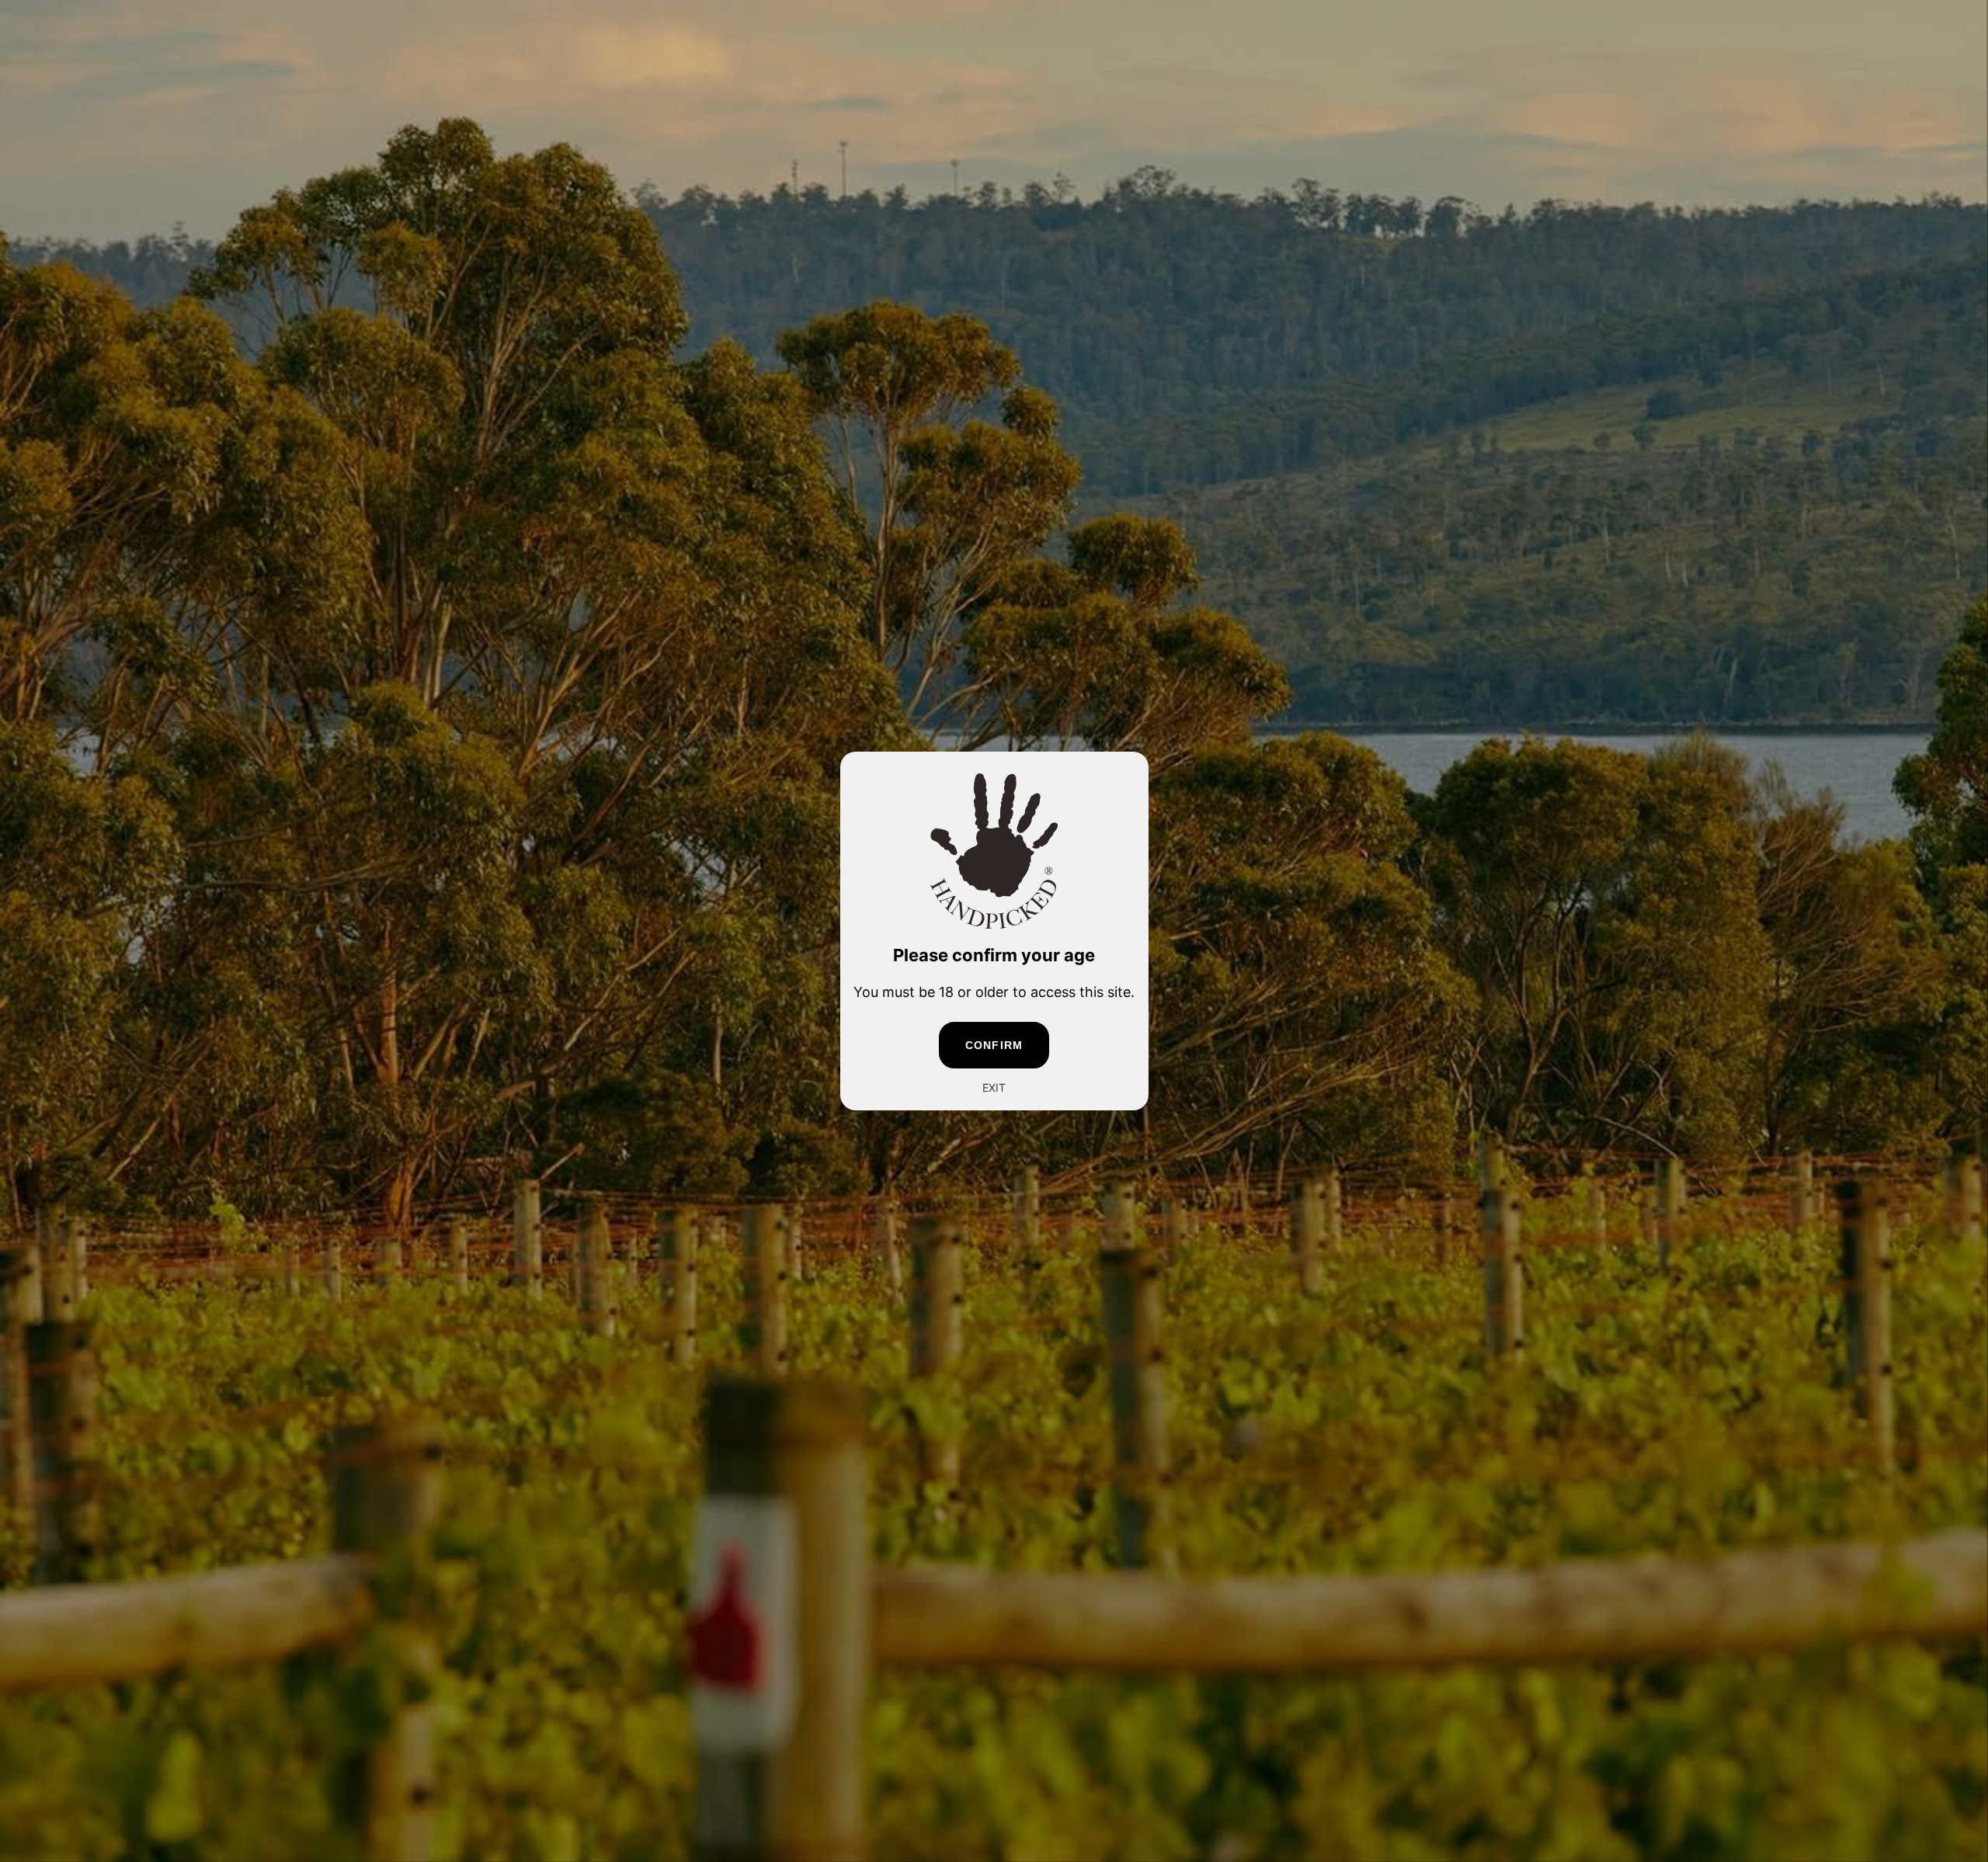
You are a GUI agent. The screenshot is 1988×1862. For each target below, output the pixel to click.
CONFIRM (994, 1045)
